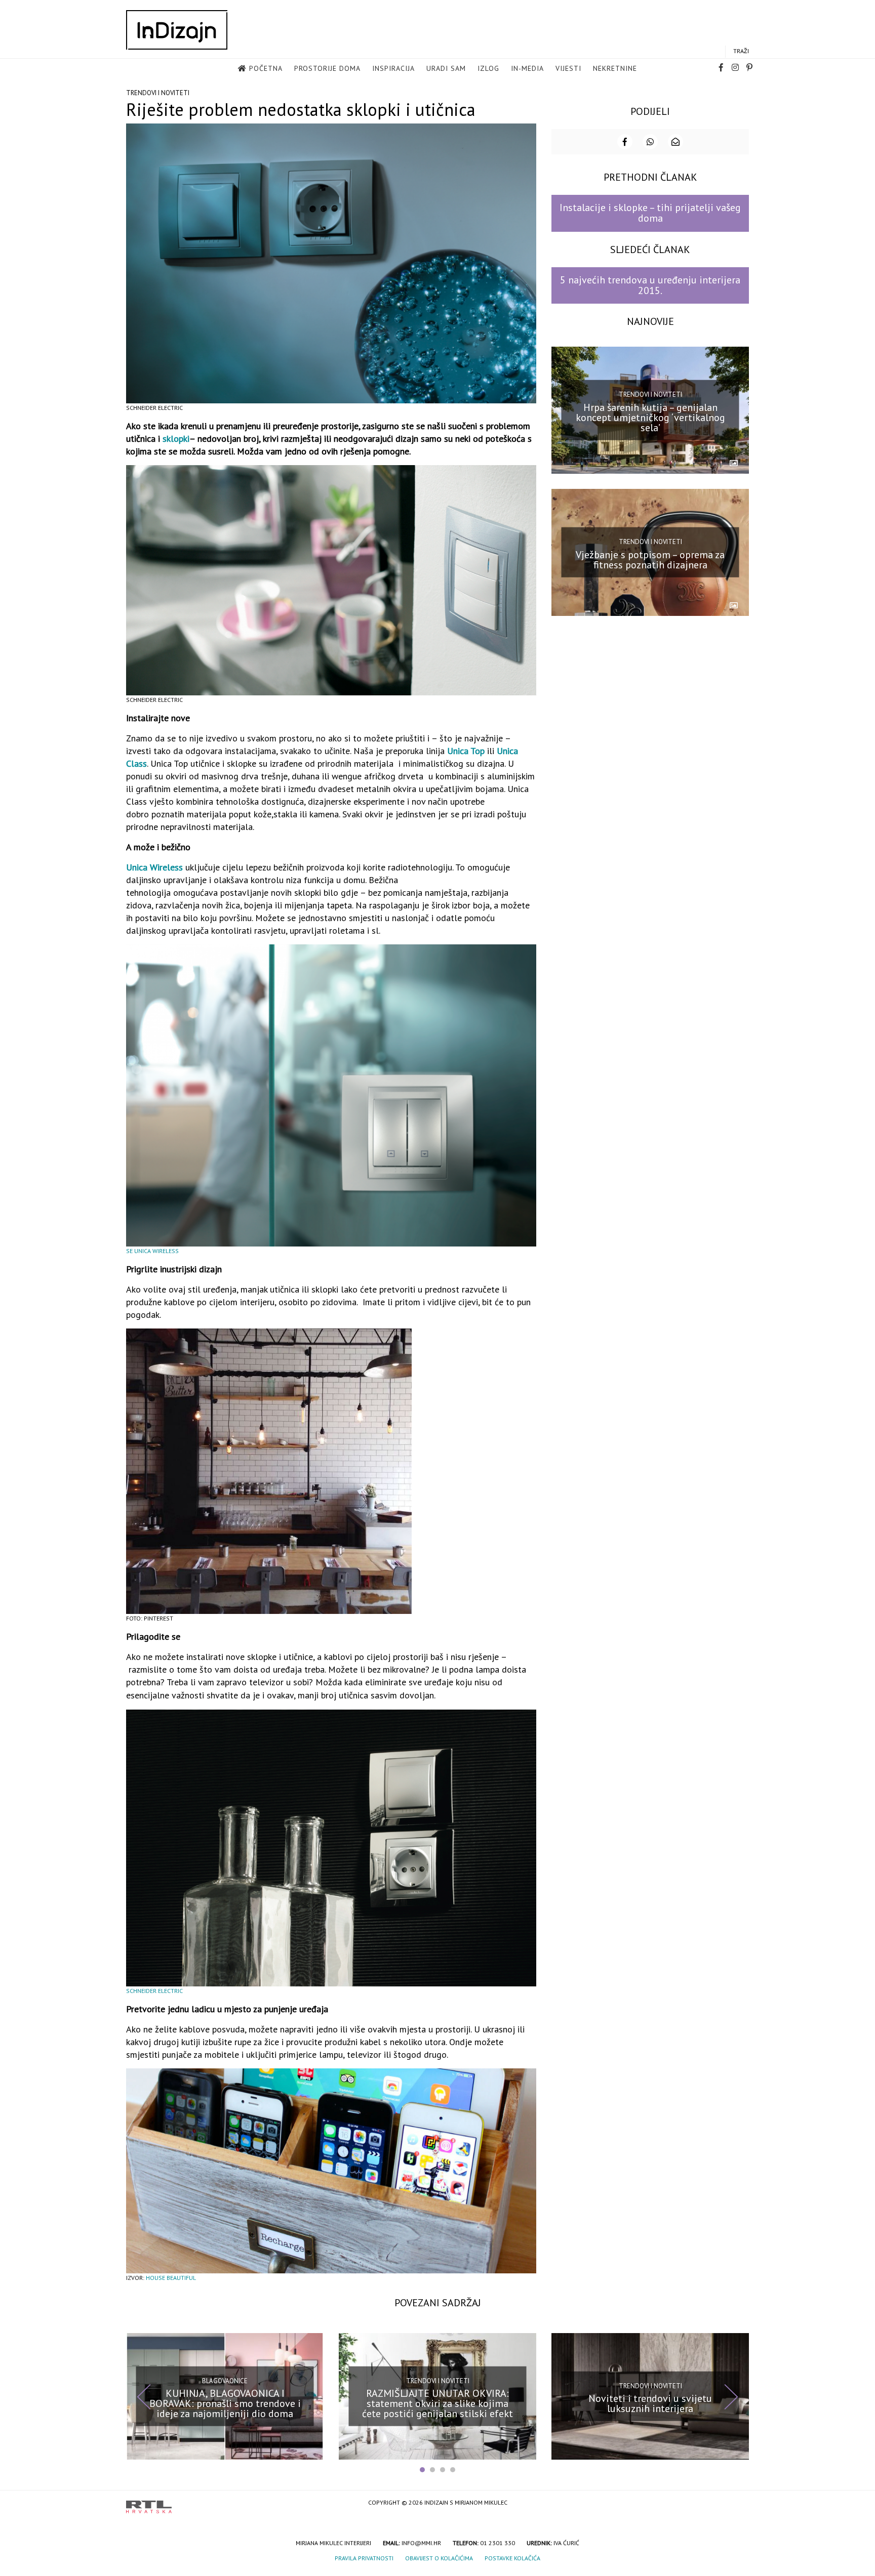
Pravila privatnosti (364, 2558)
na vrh (739, 2503)
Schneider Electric (154, 1991)
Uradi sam (446, 68)
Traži (741, 51)
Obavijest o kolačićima (439, 2558)
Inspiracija (393, 68)
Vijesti (568, 68)
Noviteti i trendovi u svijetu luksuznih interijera (650, 2403)
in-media (527, 68)
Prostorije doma (327, 68)
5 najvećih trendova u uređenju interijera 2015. (650, 285)
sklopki (176, 439)
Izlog (488, 68)
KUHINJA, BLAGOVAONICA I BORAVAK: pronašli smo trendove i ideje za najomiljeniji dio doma (225, 2403)
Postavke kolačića (512, 2558)
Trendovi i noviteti (158, 93)
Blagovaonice (225, 2381)
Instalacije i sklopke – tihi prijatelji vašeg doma (650, 213)
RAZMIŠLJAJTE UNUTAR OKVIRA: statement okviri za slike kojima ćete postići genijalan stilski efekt (437, 2403)
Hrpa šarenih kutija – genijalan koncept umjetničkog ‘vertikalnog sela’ (650, 418)
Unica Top (466, 751)
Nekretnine (615, 68)
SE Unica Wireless (152, 1251)
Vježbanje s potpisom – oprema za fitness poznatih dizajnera (650, 559)
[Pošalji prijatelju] (675, 142)
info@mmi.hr (421, 2543)
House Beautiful (171, 2278)
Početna (266, 68)
